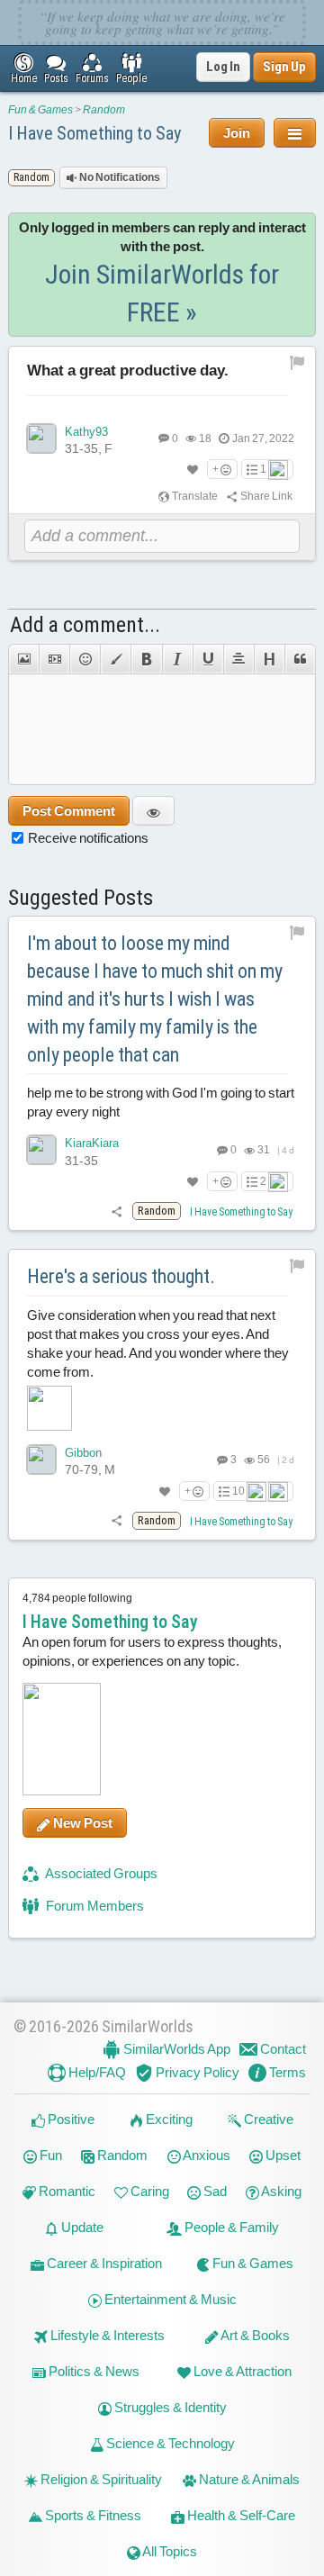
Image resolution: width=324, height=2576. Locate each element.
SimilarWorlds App (175, 2049)
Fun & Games (40, 110)
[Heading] (269, 659)
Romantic (66, 2191)
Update (81, 2227)
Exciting (168, 2119)
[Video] (54, 659)
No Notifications (119, 177)
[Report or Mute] (297, 362)
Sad (214, 2191)
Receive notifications (88, 838)
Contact (282, 2049)
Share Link (265, 496)
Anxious (206, 2155)
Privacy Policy (196, 2072)
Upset (282, 2155)
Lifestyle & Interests (106, 2335)
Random (104, 110)
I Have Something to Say (94, 133)
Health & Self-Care (240, 2515)
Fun (49, 2155)
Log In (223, 67)
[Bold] (146, 659)
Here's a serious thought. (121, 1276)
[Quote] (300, 659)
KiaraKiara (92, 1143)
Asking (280, 2191)
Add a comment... (85, 625)
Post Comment (69, 811)
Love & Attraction (241, 2371)
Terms (286, 2072)
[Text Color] (115, 659)
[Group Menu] (295, 133)
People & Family (230, 2227)
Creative (267, 2119)
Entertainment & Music (169, 2299)
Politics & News (93, 2371)
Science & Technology (169, 2443)
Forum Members (94, 1906)
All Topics (169, 2551)
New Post (81, 1823)
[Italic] (177, 659)
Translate (194, 496)
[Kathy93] (41, 438)
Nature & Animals (248, 2479)
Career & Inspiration (103, 2263)
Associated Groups (100, 1873)
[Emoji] (85, 659)
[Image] (23, 659)
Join (237, 133)
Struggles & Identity (169, 2407)
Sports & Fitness (92, 2515)
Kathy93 (86, 432)
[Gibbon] (41, 1460)
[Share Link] (117, 1211)
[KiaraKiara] (41, 1150)
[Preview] (153, 811)
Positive (70, 2119)
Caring (148, 2191)
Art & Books (254, 2335)
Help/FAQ (96, 2072)
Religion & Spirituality (100, 2479)
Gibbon (83, 1453)
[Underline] (208, 659)
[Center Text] (238, 659)
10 (238, 1491)
